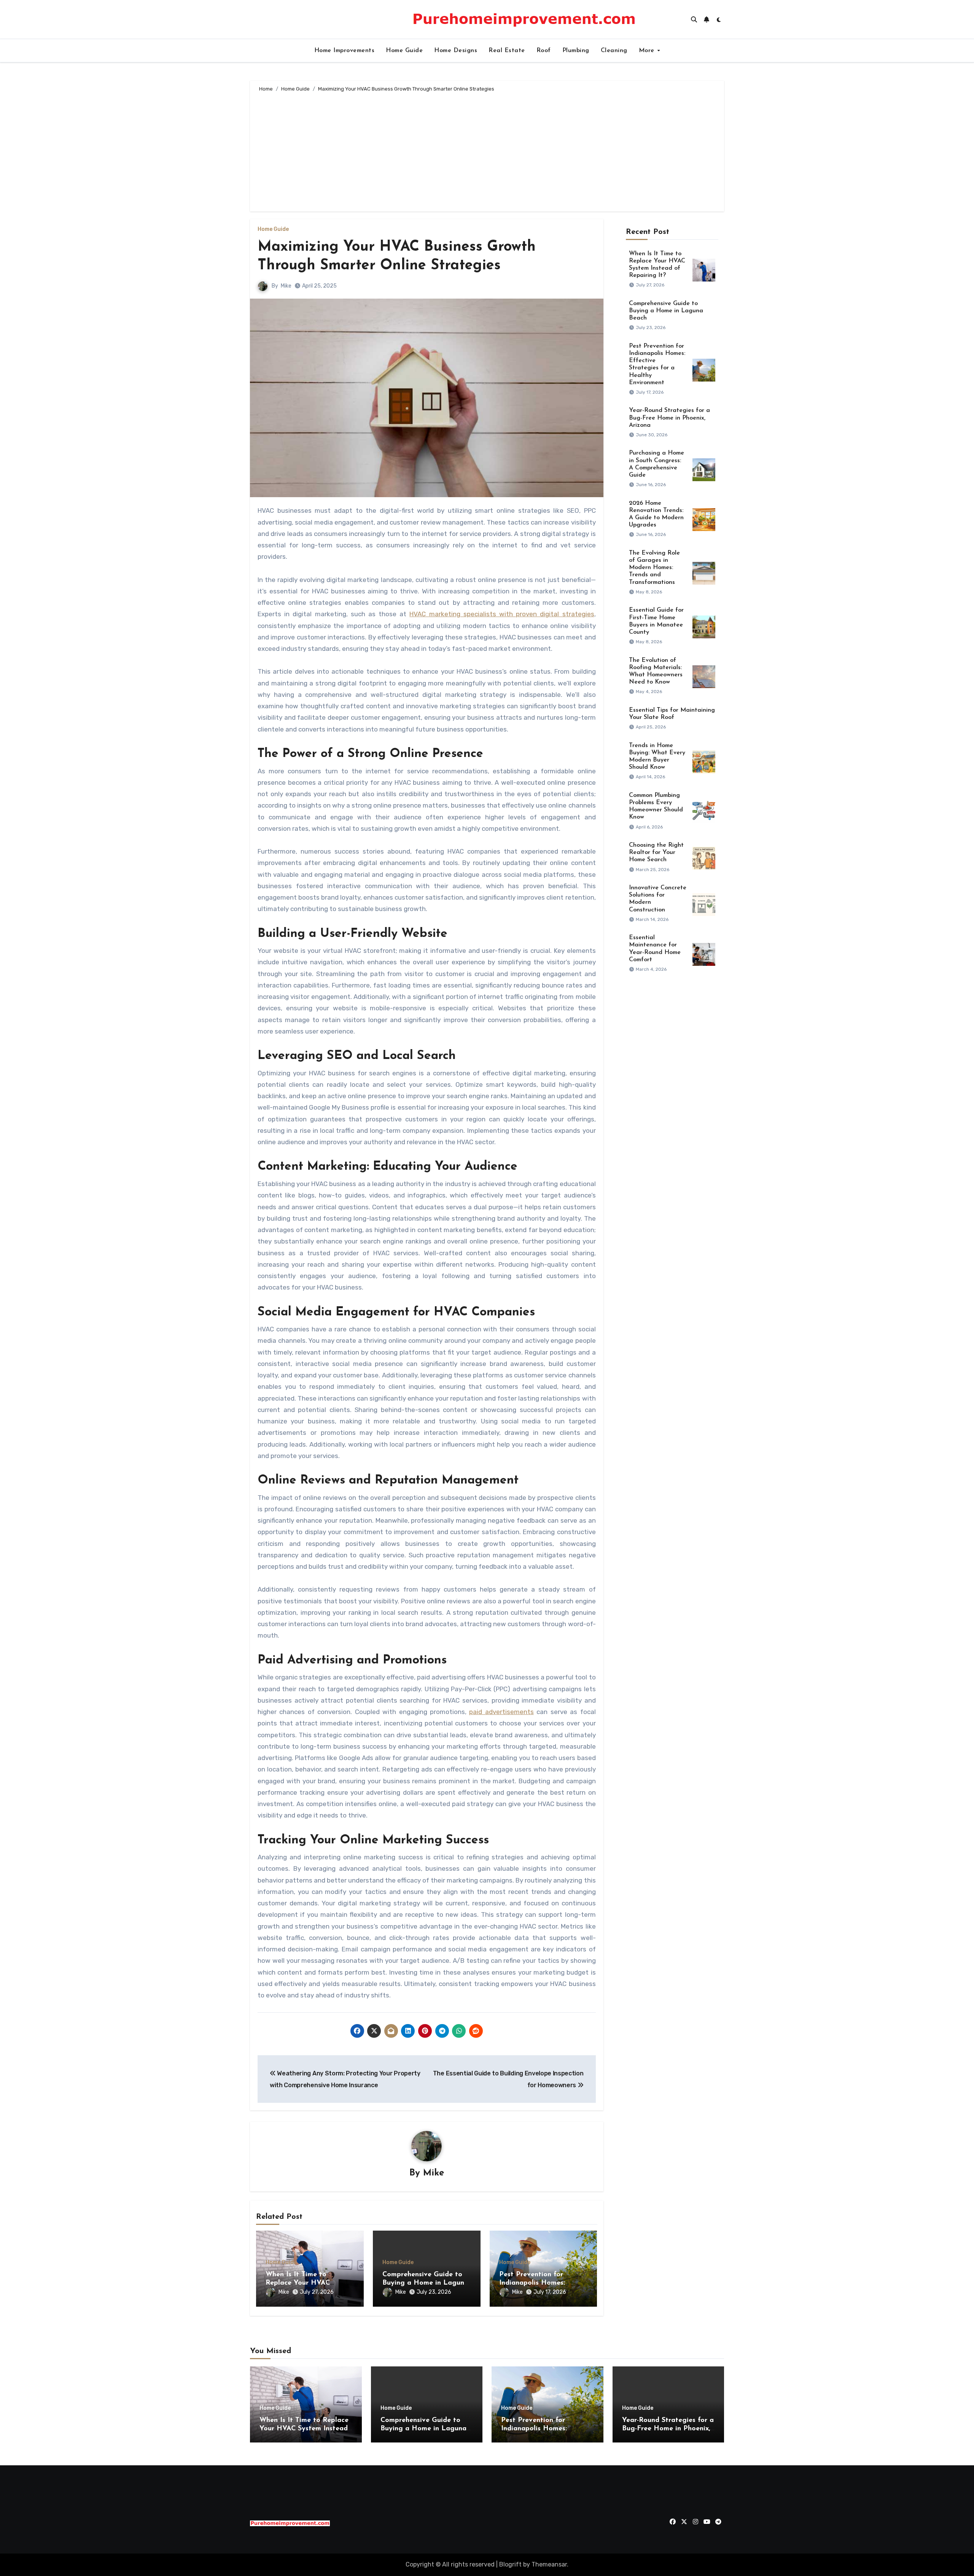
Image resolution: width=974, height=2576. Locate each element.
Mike (286, 286)
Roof (544, 51)
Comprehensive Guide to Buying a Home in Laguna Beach (425, 2283)
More (648, 51)
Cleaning (614, 51)
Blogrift (510, 2564)
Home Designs (456, 51)
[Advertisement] (488, 151)
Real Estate (507, 51)
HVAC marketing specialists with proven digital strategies (502, 614)
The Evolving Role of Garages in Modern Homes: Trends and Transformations (654, 568)
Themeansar (549, 2564)
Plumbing (576, 51)
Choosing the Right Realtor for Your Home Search (656, 852)
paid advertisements (501, 1712)
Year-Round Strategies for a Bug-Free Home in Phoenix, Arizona (669, 418)
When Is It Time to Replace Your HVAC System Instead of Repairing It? (304, 2429)
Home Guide (404, 51)
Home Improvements (345, 51)
